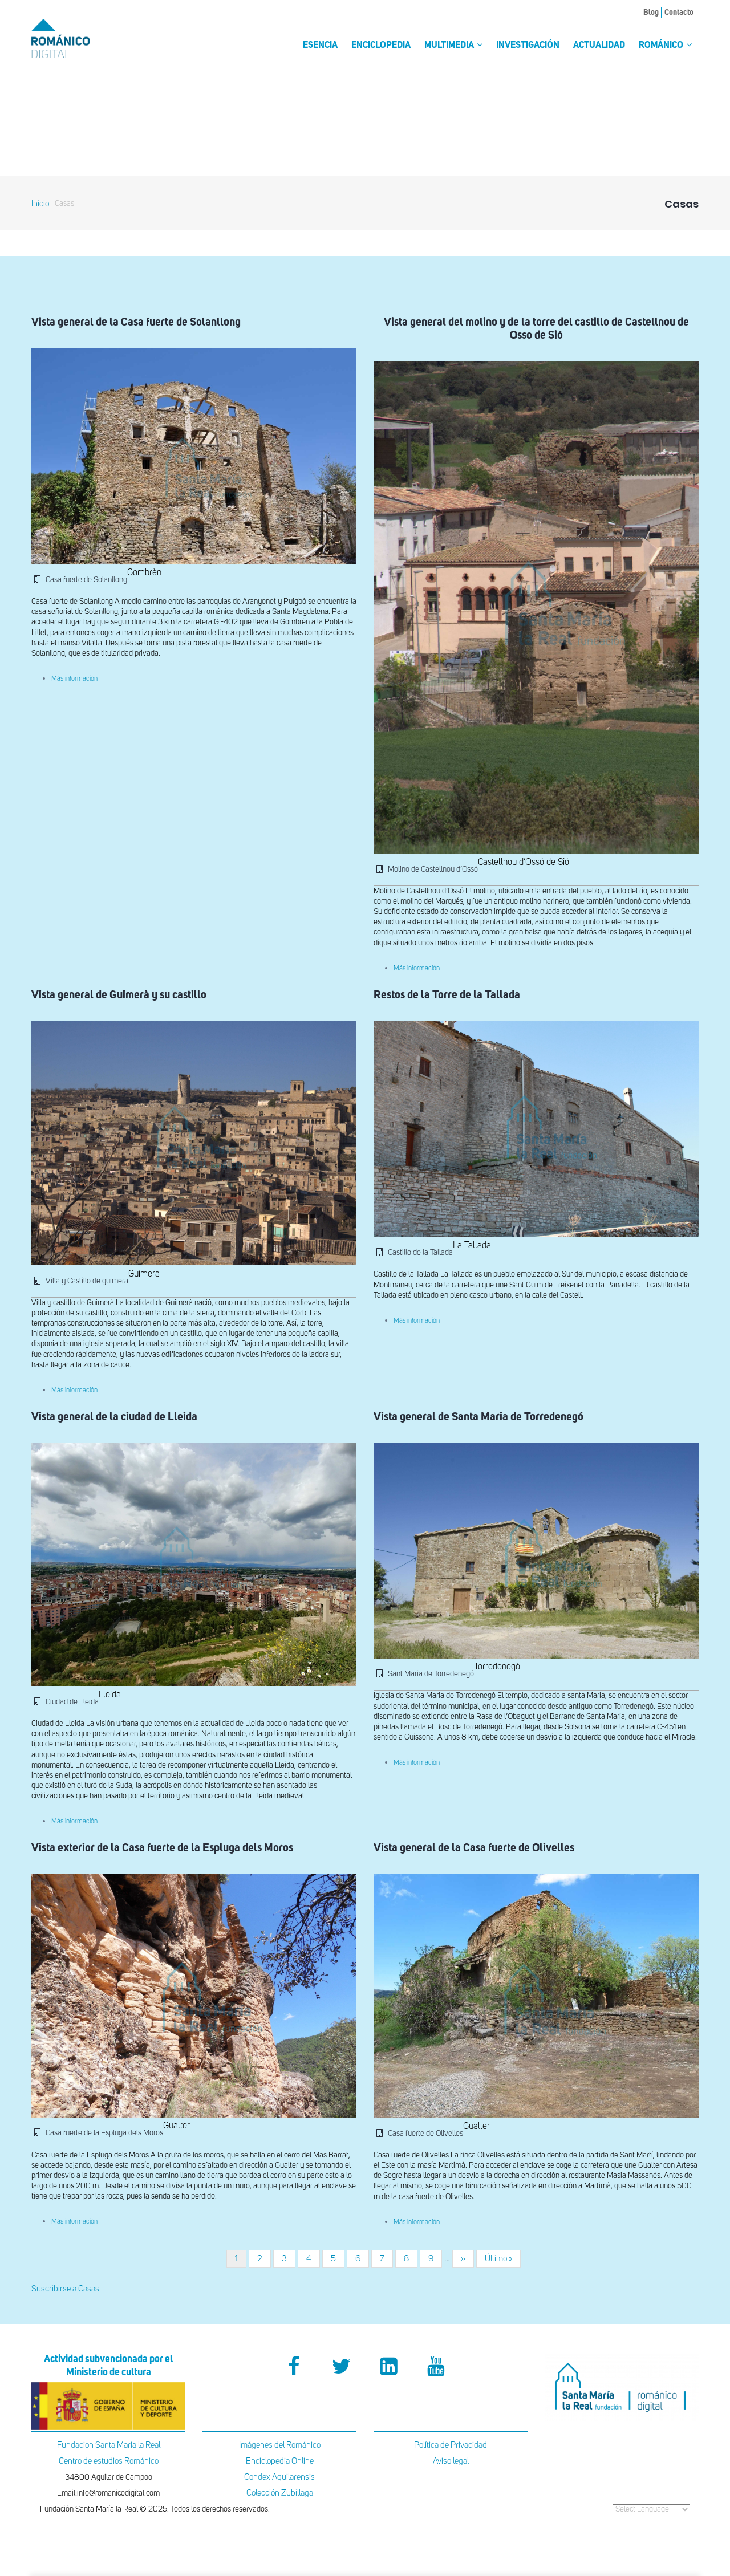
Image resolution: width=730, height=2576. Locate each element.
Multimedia (450, 46)
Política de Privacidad (451, 2445)
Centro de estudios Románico (109, 2461)
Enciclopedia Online (280, 2461)
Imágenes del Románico (280, 2445)
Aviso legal (451, 2461)
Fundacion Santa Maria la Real (109, 2445)
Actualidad (599, 46)
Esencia (320, 46)
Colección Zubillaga (280, 2493)
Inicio (40, 204)
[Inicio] (80, 38)
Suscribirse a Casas (65, 2289)
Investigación (528, 46)
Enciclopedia (381, 46)
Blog (651, 13)
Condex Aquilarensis (279, 2477)
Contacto (679, 13)
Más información (74, 679)
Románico (662, 46)
